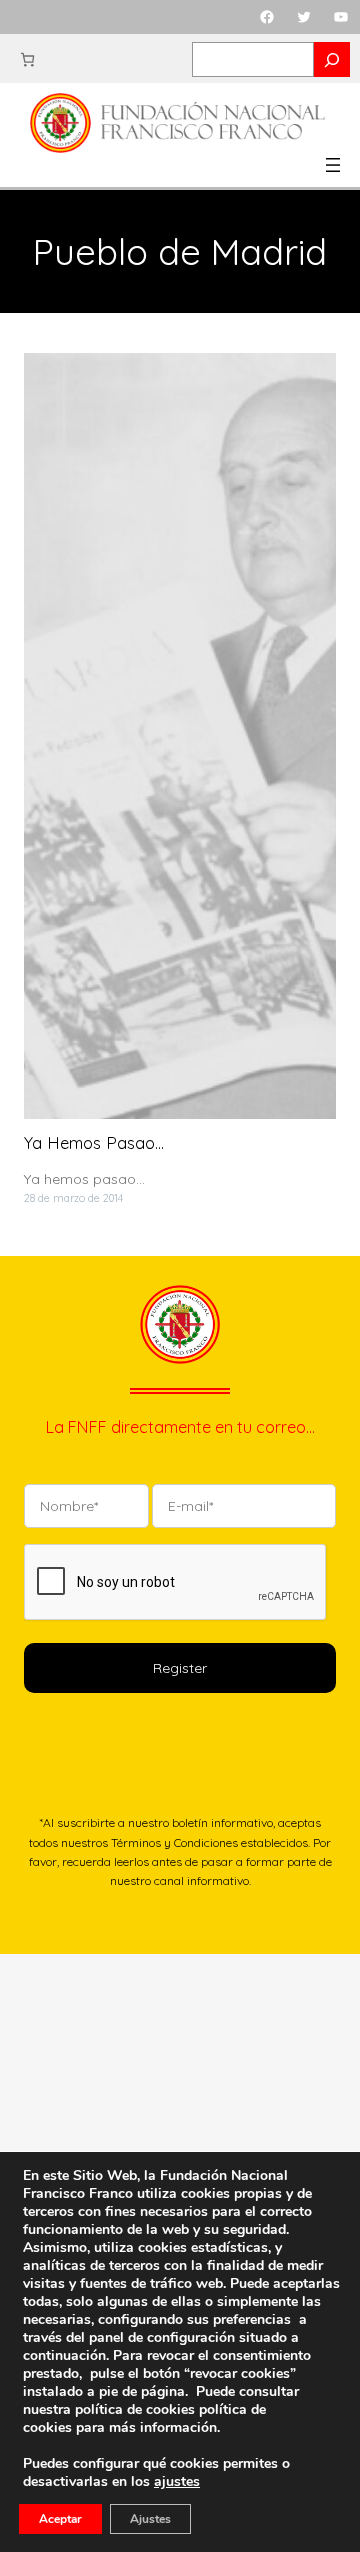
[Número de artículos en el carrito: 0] (27, 59)
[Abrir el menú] (333, 165)
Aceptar (60, 2519)
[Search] (332, 59)
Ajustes (150, 2519)
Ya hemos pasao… (94, 1143)
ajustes (177, 2482)
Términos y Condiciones (174, 1842)
